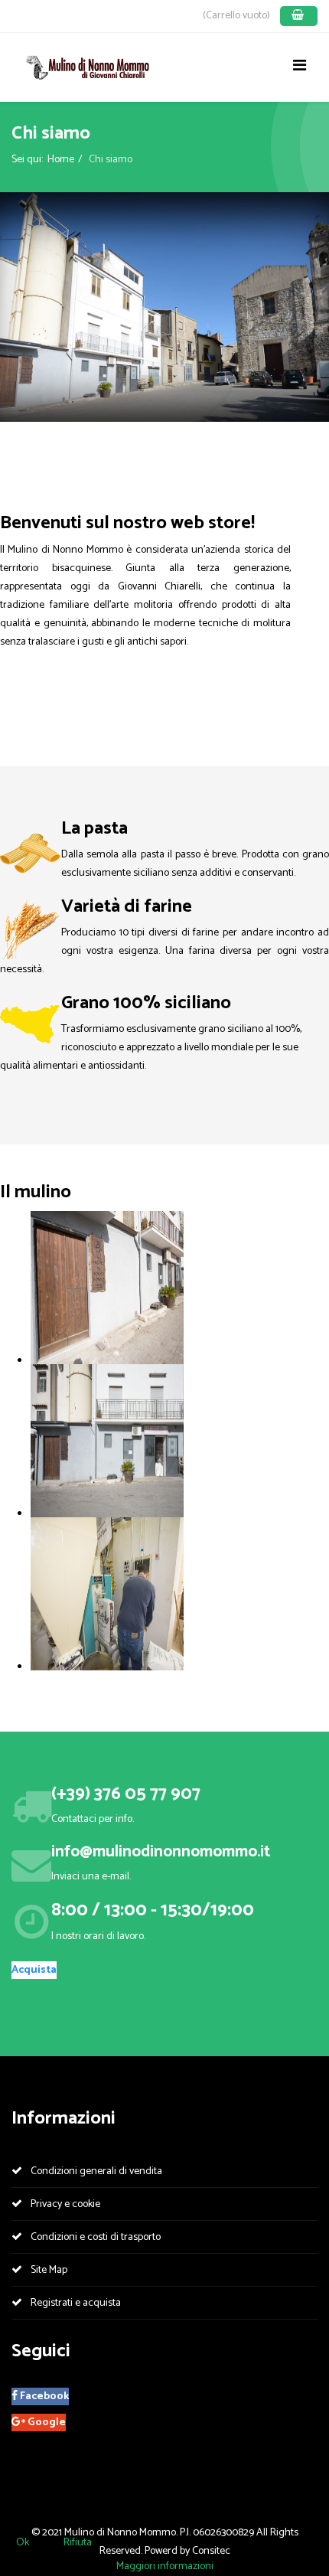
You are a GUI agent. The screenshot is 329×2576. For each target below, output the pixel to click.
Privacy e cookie (64, 2204)
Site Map (48, 2270)
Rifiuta (78, 2543)
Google (46, 2423)
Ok (23, 2543)
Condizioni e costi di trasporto (94, 2237)
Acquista (34, 1970)
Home (61, 160)
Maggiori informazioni (165, 2566)
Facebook (43, 2396)
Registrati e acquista (75, 2303)
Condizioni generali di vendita (95, 2171)
